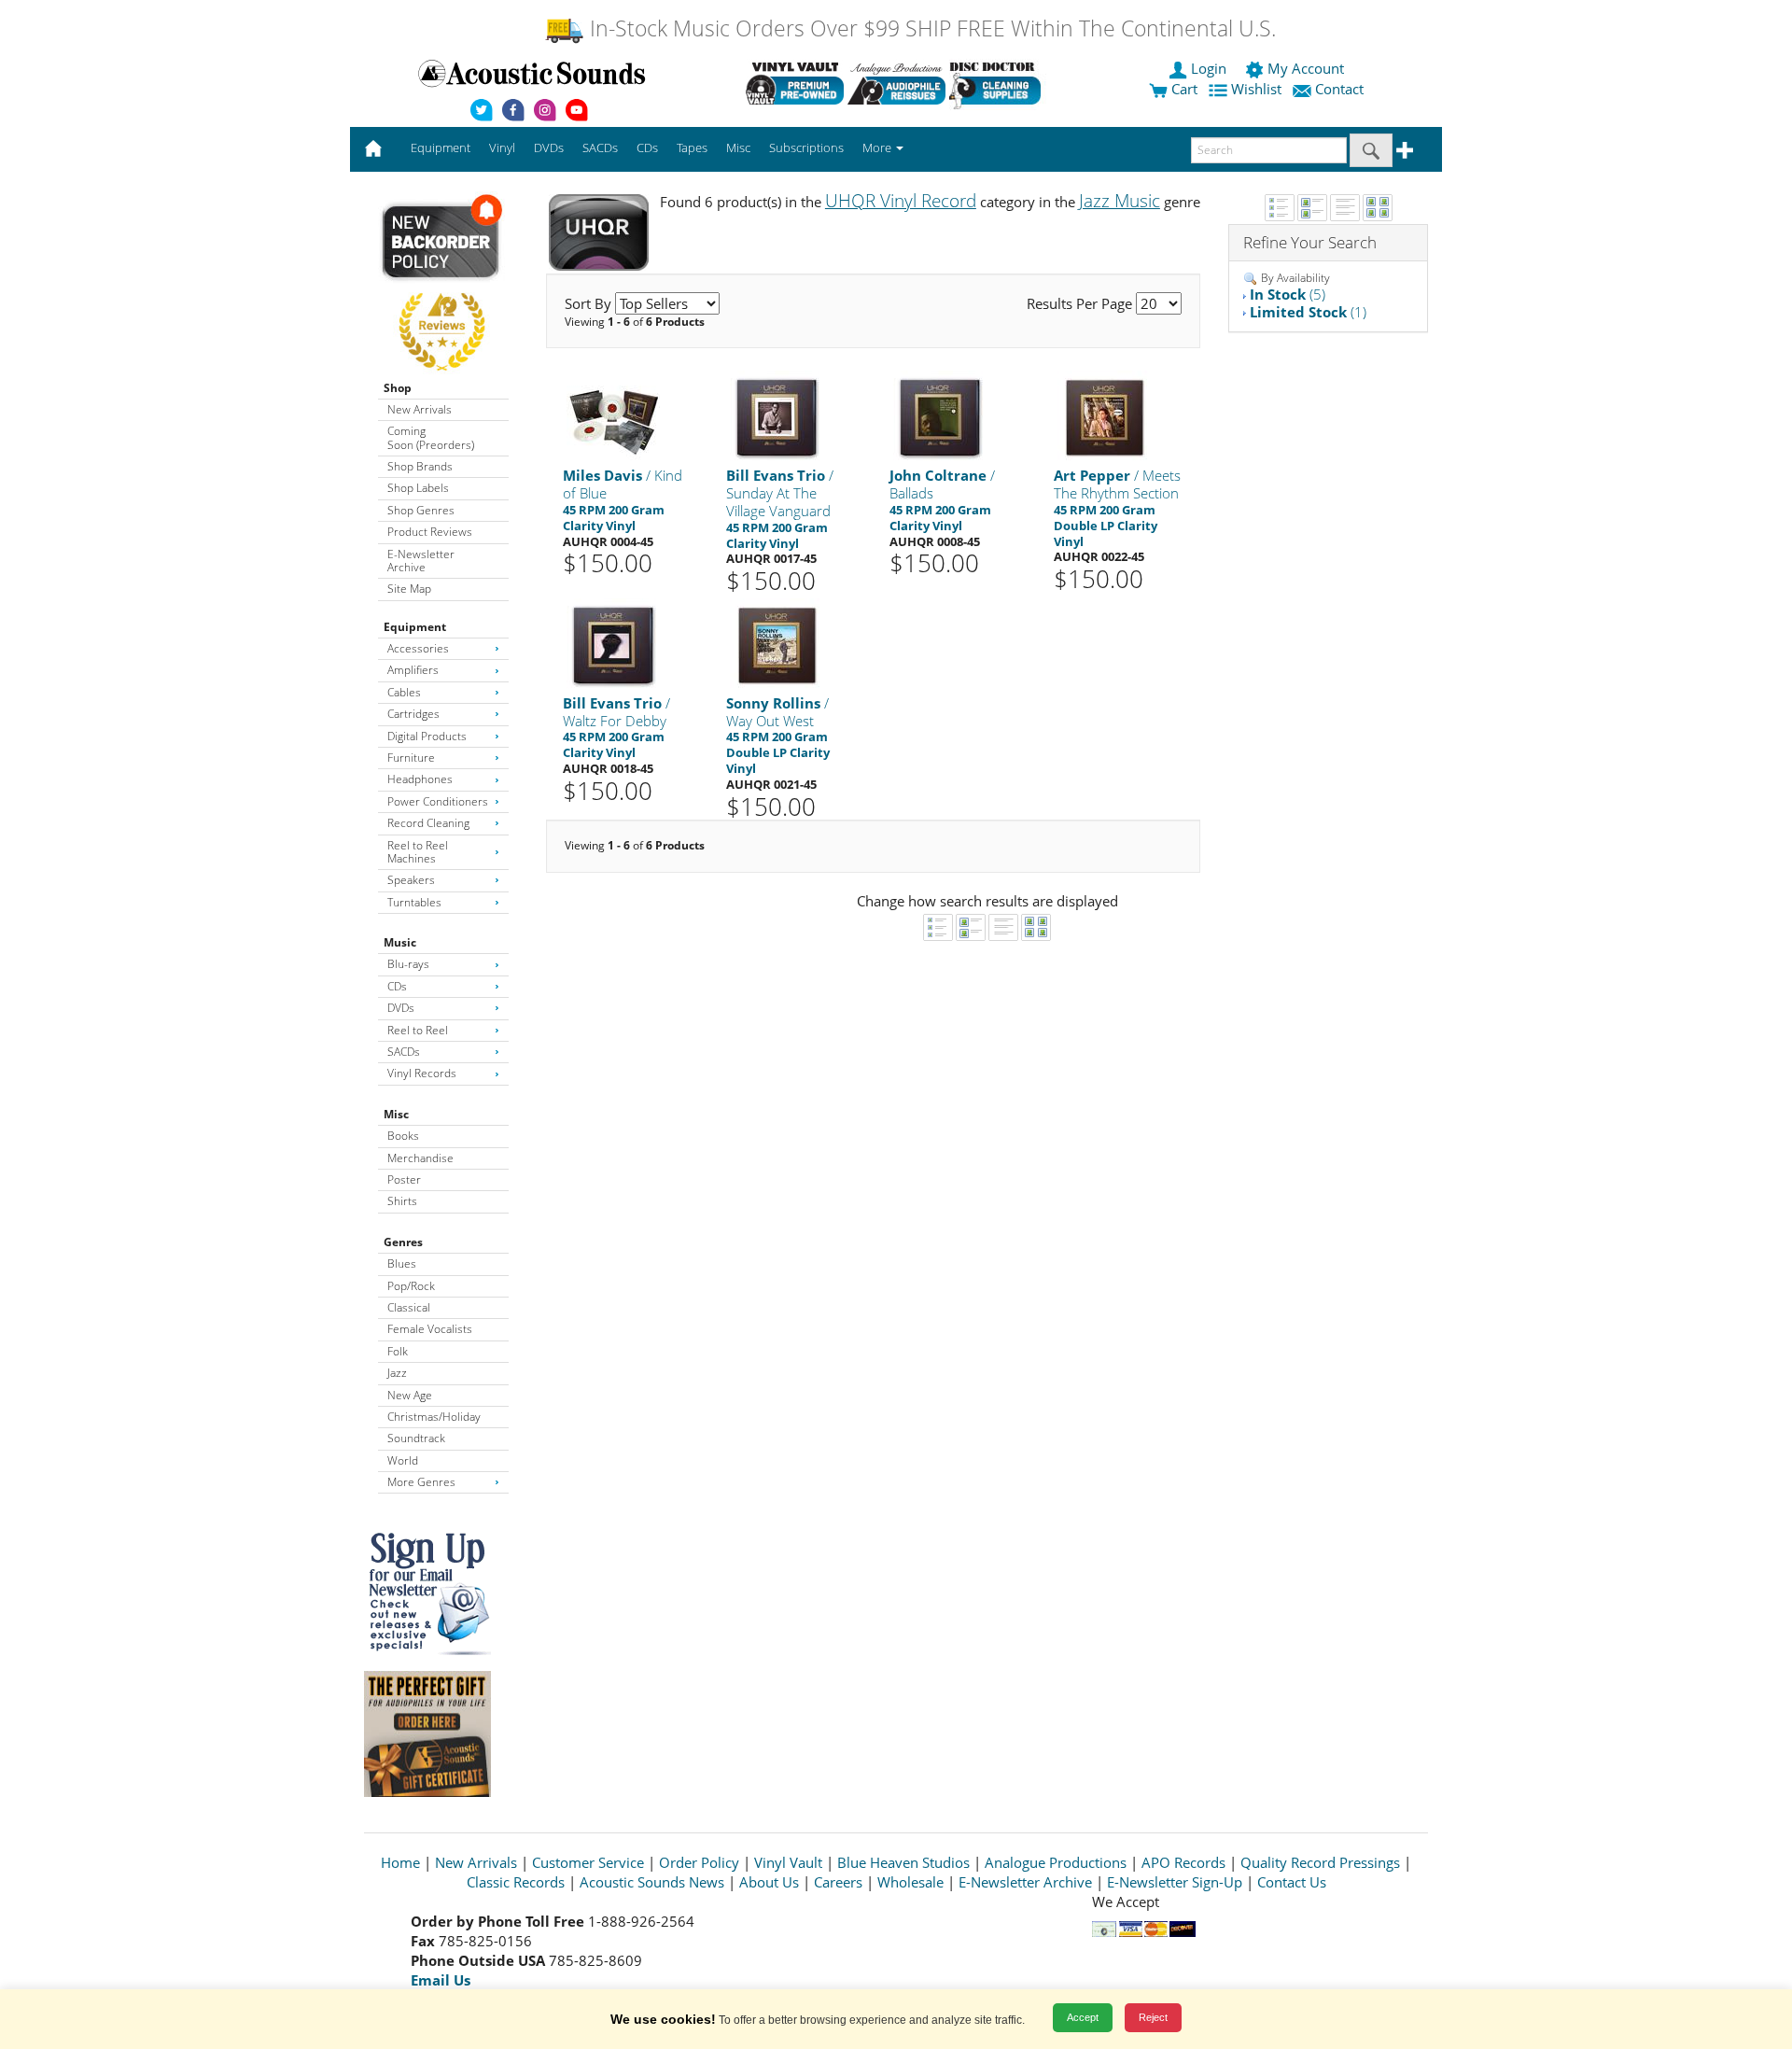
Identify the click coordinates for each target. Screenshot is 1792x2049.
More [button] (878, 147)
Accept (1083, 2017)
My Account (1306, 68)
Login (1209, 68)
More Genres (421, 1482)
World (403, 1460)
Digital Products (427, 736)
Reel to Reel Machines (418, 852)
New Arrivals (420, 409)
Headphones (420, 779)
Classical (409, 1307)
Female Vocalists (430, 1329)
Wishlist (1256, 89)
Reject (1153, 2017)
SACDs (404, 1052)
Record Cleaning (428, 823)
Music (400, 942)
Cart (1183, 89)
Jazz (397, 1373)
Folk (398, 1351)
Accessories (418, 648)
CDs (397, 986)
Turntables (414, 902)
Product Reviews (430, 532)
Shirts (402, 1201)
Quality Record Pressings (1320, 1862)
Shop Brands (420, 466)
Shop (398, 388)
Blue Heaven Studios (903, 1862)
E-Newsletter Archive (421, 561)
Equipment (415, 627)
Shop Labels (418, 488)
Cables (404, 692)
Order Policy (699, 1862)
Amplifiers (413, 670)
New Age (410, 1395)
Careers (838, 1882)
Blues (402, 1263)
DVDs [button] (549, 147)
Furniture (411, 758)
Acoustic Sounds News (652, 1882)
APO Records (1183, 1862)
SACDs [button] (600, 147)
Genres (403, 1242)
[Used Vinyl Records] (795, 83)
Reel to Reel (418, 1030)
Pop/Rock (411, 1286)
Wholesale (910, 1882)
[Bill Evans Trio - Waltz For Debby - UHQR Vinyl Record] (613, 644)
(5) (1288, 294)
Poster (404, 1179)
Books (403, 1136)
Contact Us (1292, 1882)
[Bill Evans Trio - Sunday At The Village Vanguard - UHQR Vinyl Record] (777, 417)
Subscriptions (806, 147)
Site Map (409, 589)
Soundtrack (416, 1438)
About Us (769, 1882)
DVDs (401, 1008)
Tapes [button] (692, 147)
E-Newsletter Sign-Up (1175, 1882)
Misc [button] (738, 147)
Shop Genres (421, 510)
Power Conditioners (438, 801)
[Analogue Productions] (896, 83)
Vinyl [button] (502, 147)
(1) (1308, 312)
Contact (1339, 89)
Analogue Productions (1056, 1862)
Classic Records (516, 1882)
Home (400, 1862)
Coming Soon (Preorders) (431, 437)
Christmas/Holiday (434, 1417)
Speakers (411, 880)
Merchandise (420, 1158)
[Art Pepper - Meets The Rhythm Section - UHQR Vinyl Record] (1104, 417)
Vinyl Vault (788, 1862)
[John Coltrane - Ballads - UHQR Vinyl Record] (940, 417)
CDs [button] (647, 147)
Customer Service (588, 1862)
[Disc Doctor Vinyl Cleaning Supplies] (998, 83)
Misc (396, 1114)
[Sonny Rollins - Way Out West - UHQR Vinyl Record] (777, 644)
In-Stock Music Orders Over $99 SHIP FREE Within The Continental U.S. (930, 28)
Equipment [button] (441, 147)
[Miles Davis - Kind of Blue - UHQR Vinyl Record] (613, 417)
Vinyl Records (422, 1073)
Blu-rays (408, 964)
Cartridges (413, 714)
